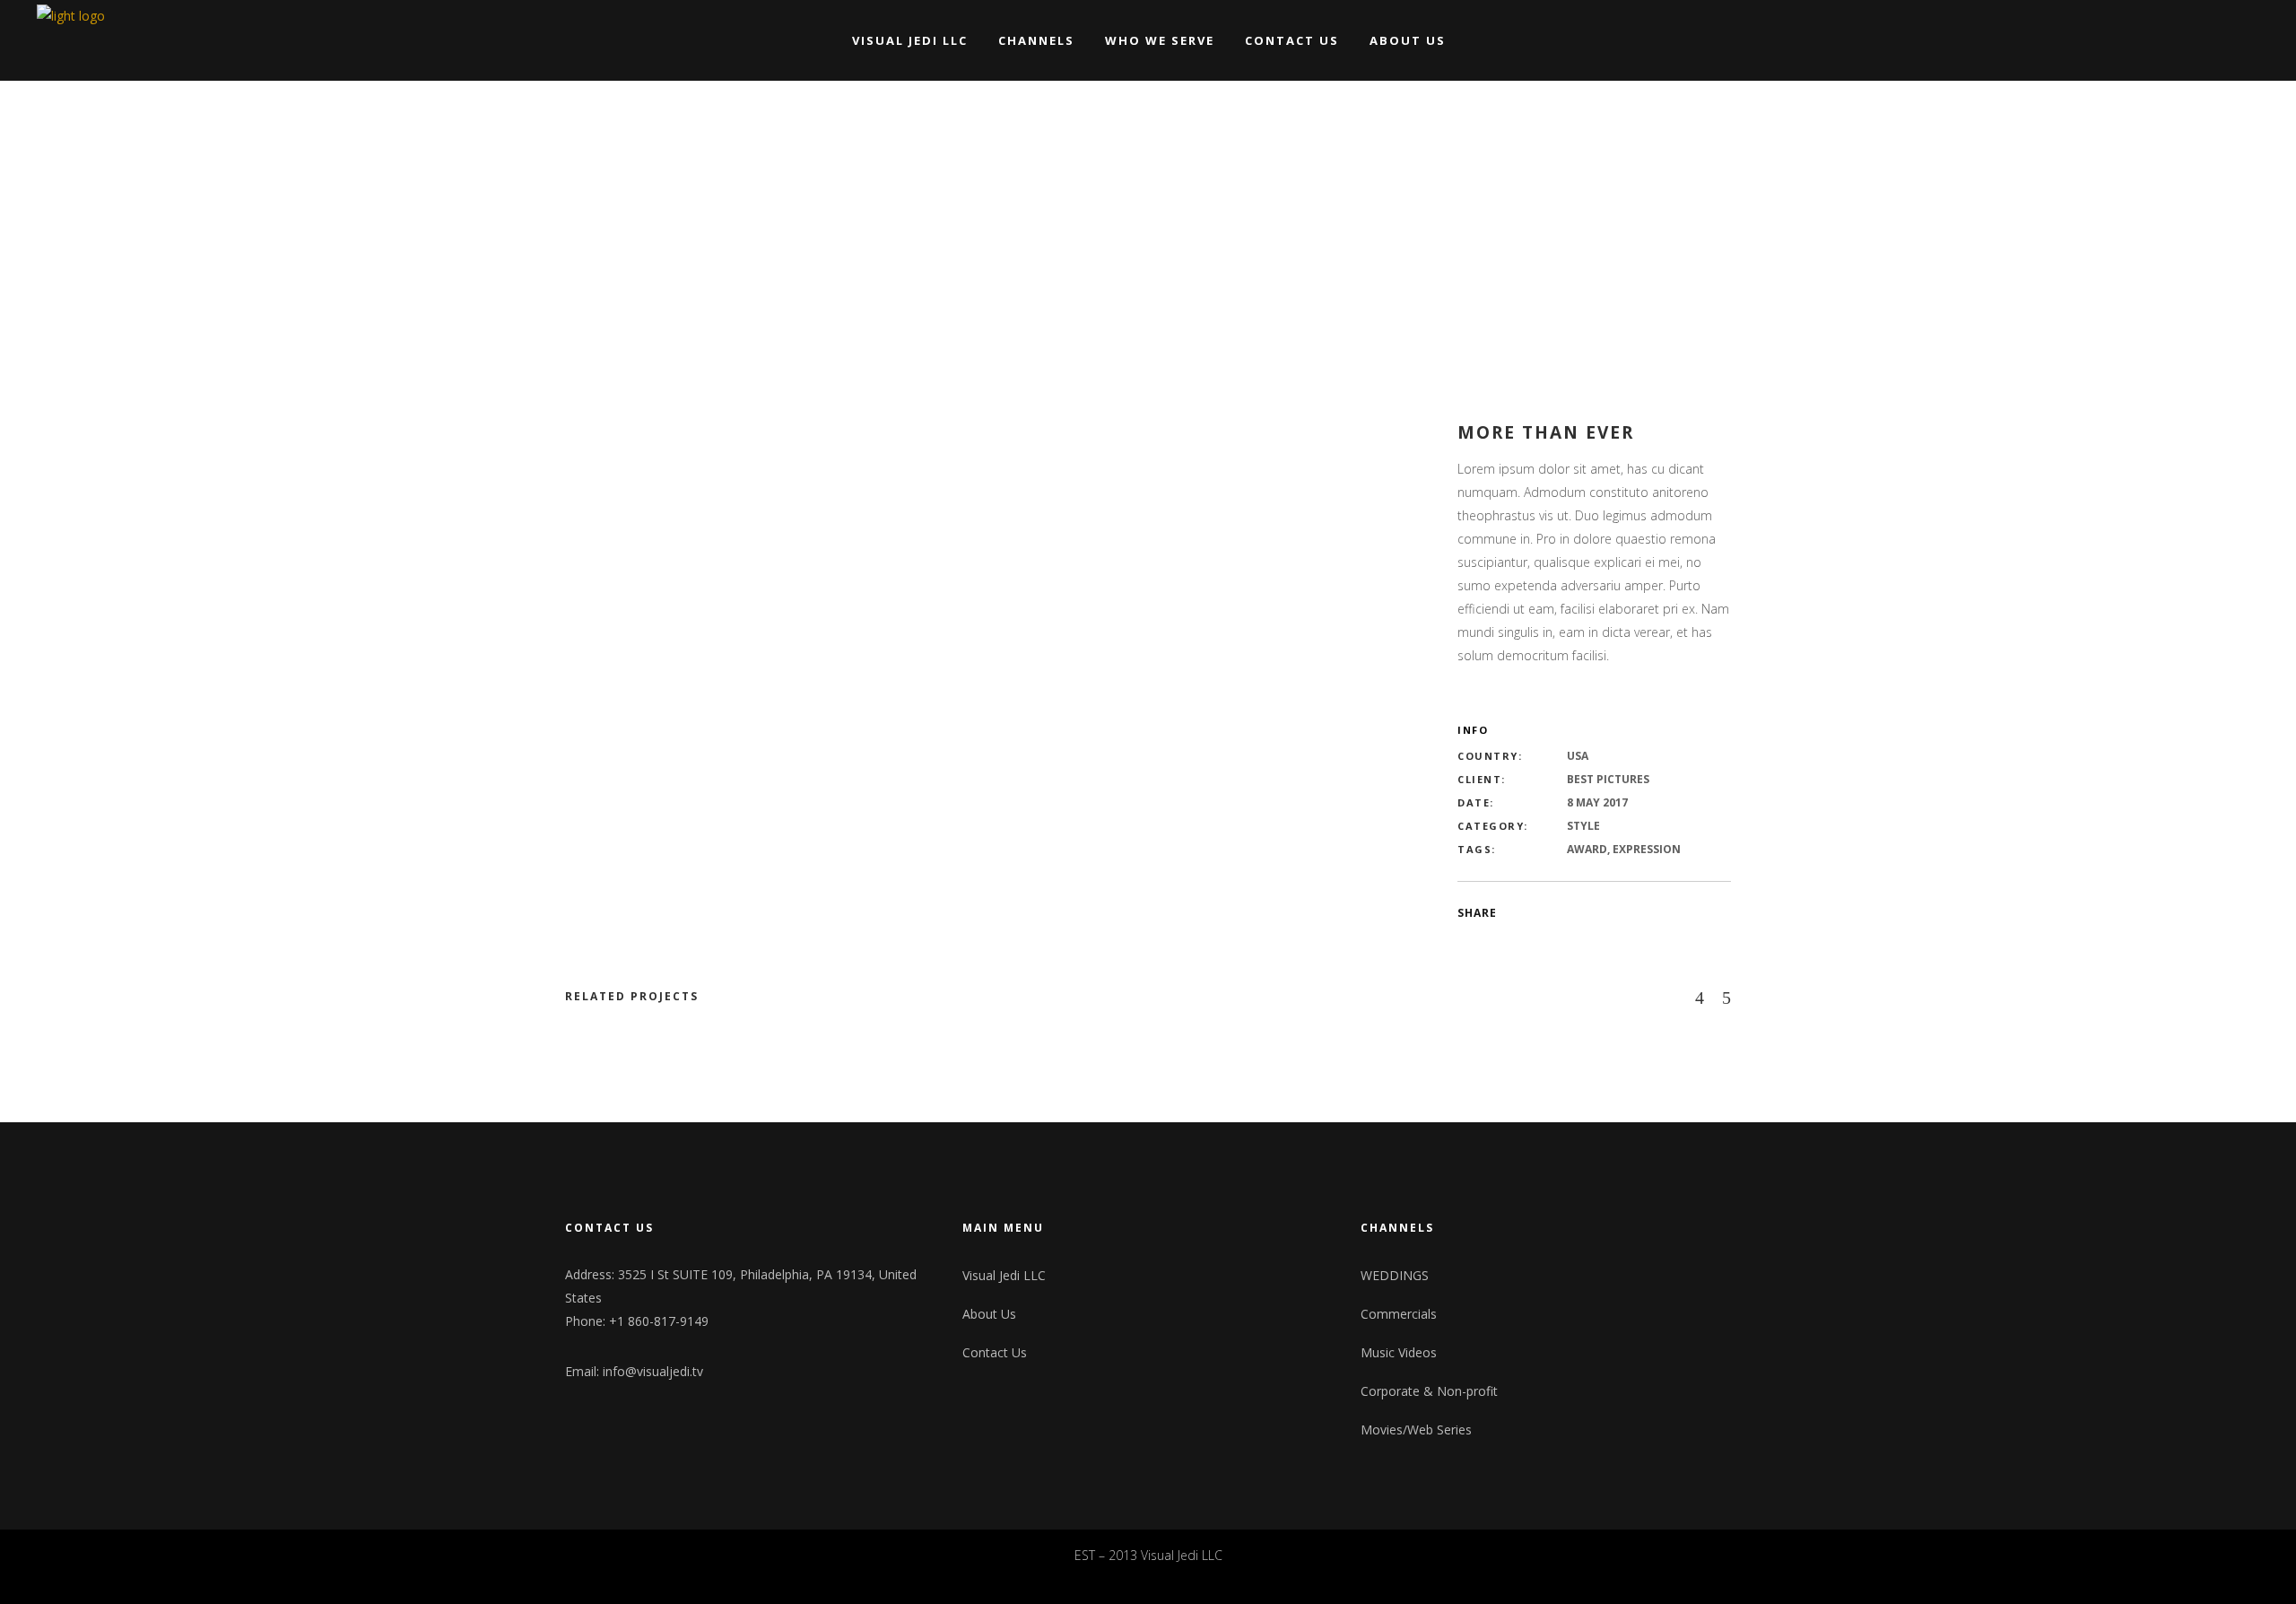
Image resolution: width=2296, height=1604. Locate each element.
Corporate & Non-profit (1429, 1391)
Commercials (1399, 1314)
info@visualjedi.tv (653, 1371)
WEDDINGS (1395, 1275)
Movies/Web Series (1416, 1430)
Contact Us (995, 1352)
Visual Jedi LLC (1004, 1275)
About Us (989, 1314)
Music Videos (1399, 1352)
